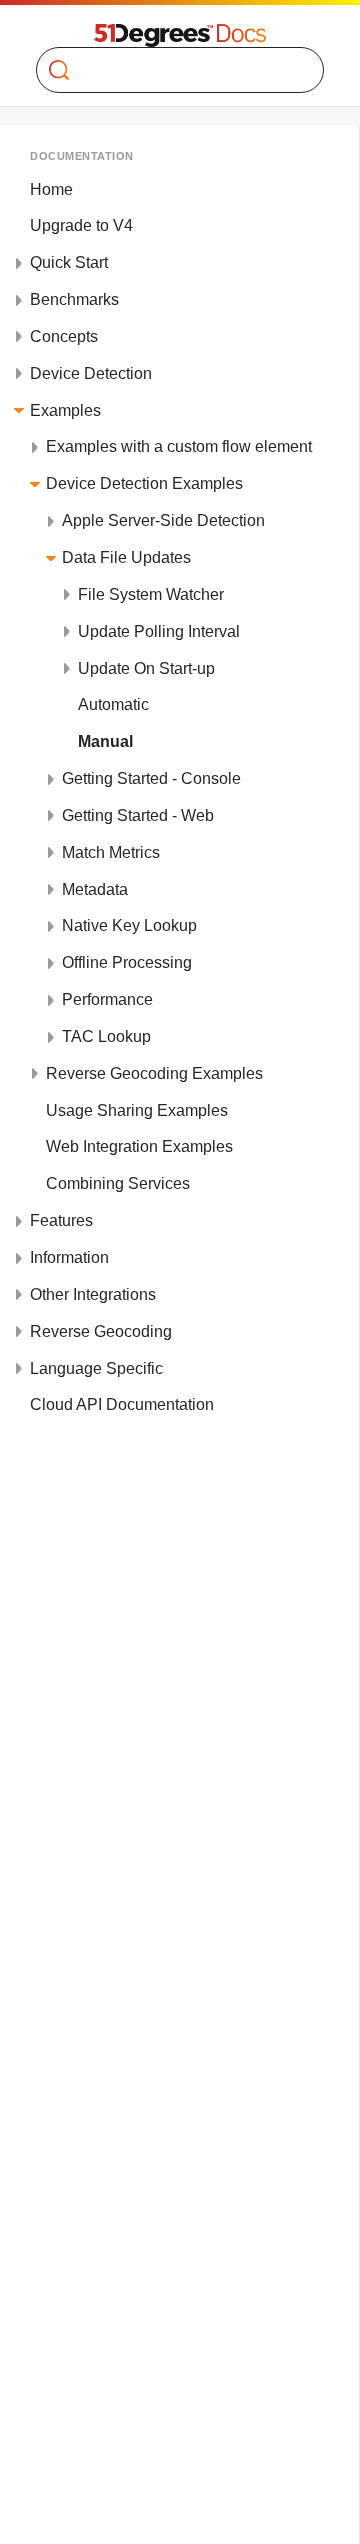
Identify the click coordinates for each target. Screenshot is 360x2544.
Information (69, 1257)
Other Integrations (93, 1294)
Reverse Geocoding (101, 1331)
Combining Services (118, 1183)
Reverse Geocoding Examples (154, 1073)
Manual (105, 741)
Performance (107, 999)
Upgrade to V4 (81, 225)
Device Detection (91, 373)
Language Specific (96, 1368)
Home (51, 189)
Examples (65, 410)
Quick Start (69, 262)
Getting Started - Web (138, 815)
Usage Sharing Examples (137, 1110)
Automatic (113, 704)
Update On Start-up (146, 668)
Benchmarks (74, 299)
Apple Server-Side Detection (163, 520)
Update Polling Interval (159, 631)
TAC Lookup (106, 1036)
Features (61, 1220)
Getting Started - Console (151, 778)
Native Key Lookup (129, 925)
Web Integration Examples (139, 1146)
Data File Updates (126, 557)
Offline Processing (127, 962)
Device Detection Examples (144, 483)
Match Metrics (111, 852)
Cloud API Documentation (122, 1404)
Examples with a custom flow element (179, 446)
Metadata (95, 889)
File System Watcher (151, 594)
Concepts (64, 336)
